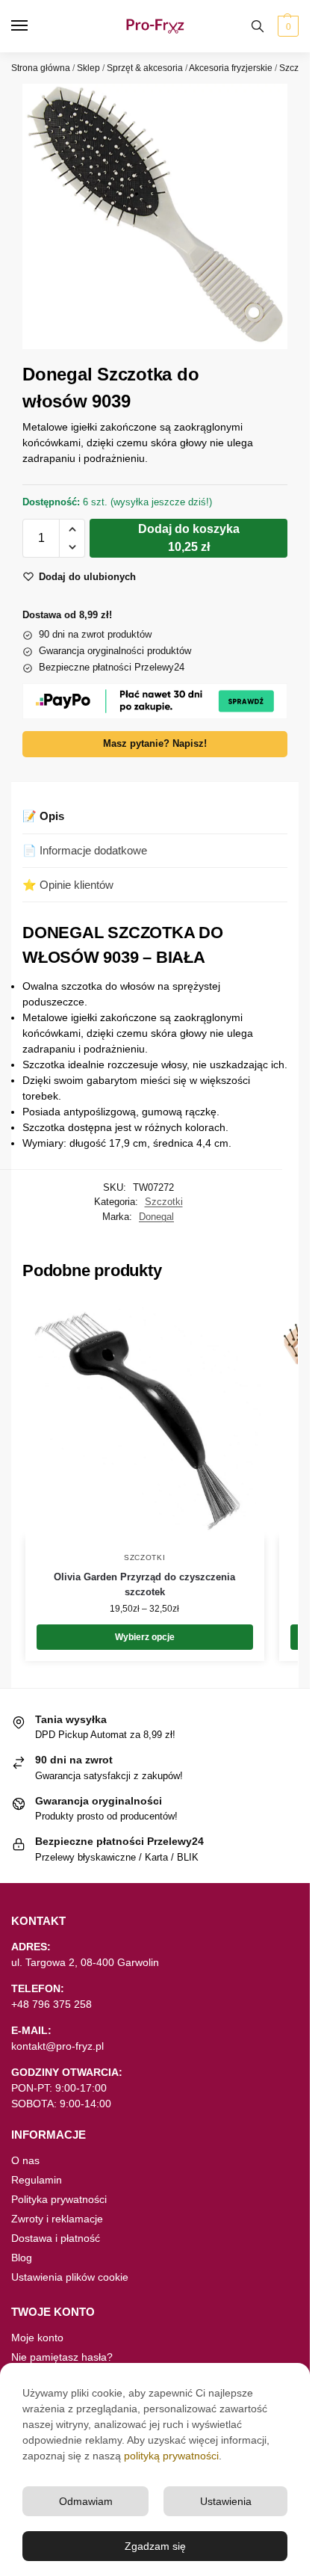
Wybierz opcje (145, 1637)
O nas (25, 2160)
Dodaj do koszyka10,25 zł (189, 538)
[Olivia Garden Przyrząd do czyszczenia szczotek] (145, 1418)
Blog (22, 2258)
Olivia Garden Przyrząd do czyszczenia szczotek (144, 1584)
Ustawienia (226, 2501)
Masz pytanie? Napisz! (155, 744)
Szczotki (296, 68)
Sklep (88, 68)
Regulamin (37, 2180)
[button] (286, 26)
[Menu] (34, 26)
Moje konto (37, 2338)
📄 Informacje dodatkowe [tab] (85, 850)
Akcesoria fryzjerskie (231, 68)
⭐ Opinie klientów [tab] (68, 885)
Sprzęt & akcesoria (145, 68)
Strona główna (41, 68)
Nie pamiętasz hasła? (62, 2357)
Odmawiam (86, 2501)
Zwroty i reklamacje (57, 2219)
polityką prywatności (171, 2456)
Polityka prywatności (59, 2199)
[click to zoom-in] (155, 216)
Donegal (156, 1217)
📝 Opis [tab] (43, 816)
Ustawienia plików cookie (70, 2277)
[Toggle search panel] (258, 26)
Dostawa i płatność (56, 2238)
